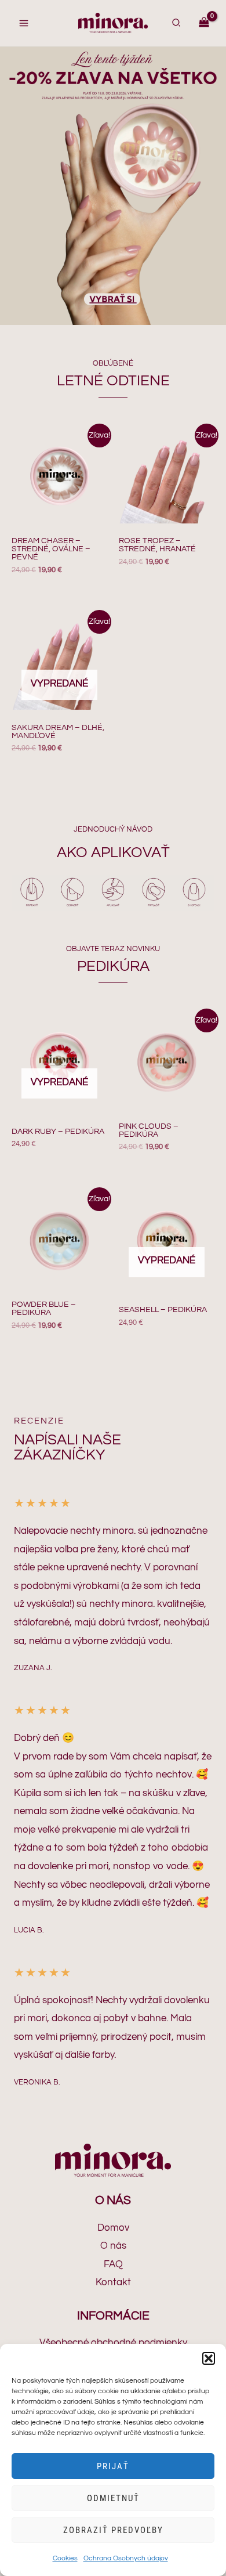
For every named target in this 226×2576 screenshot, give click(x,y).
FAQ (113, 2264)
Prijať (113, 2466)
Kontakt (113, 2282)
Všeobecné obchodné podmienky (113, 2343)
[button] (209, 2358)
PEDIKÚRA (113, 966)
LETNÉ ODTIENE (113, 381)
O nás (113, 2246)
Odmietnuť (113, 2498)
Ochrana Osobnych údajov (126, 2558)
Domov (113, 2228)
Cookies (65, 2558)
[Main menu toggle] (24, 23)
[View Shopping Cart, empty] (204, 23)
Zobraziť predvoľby (113, 2530)
